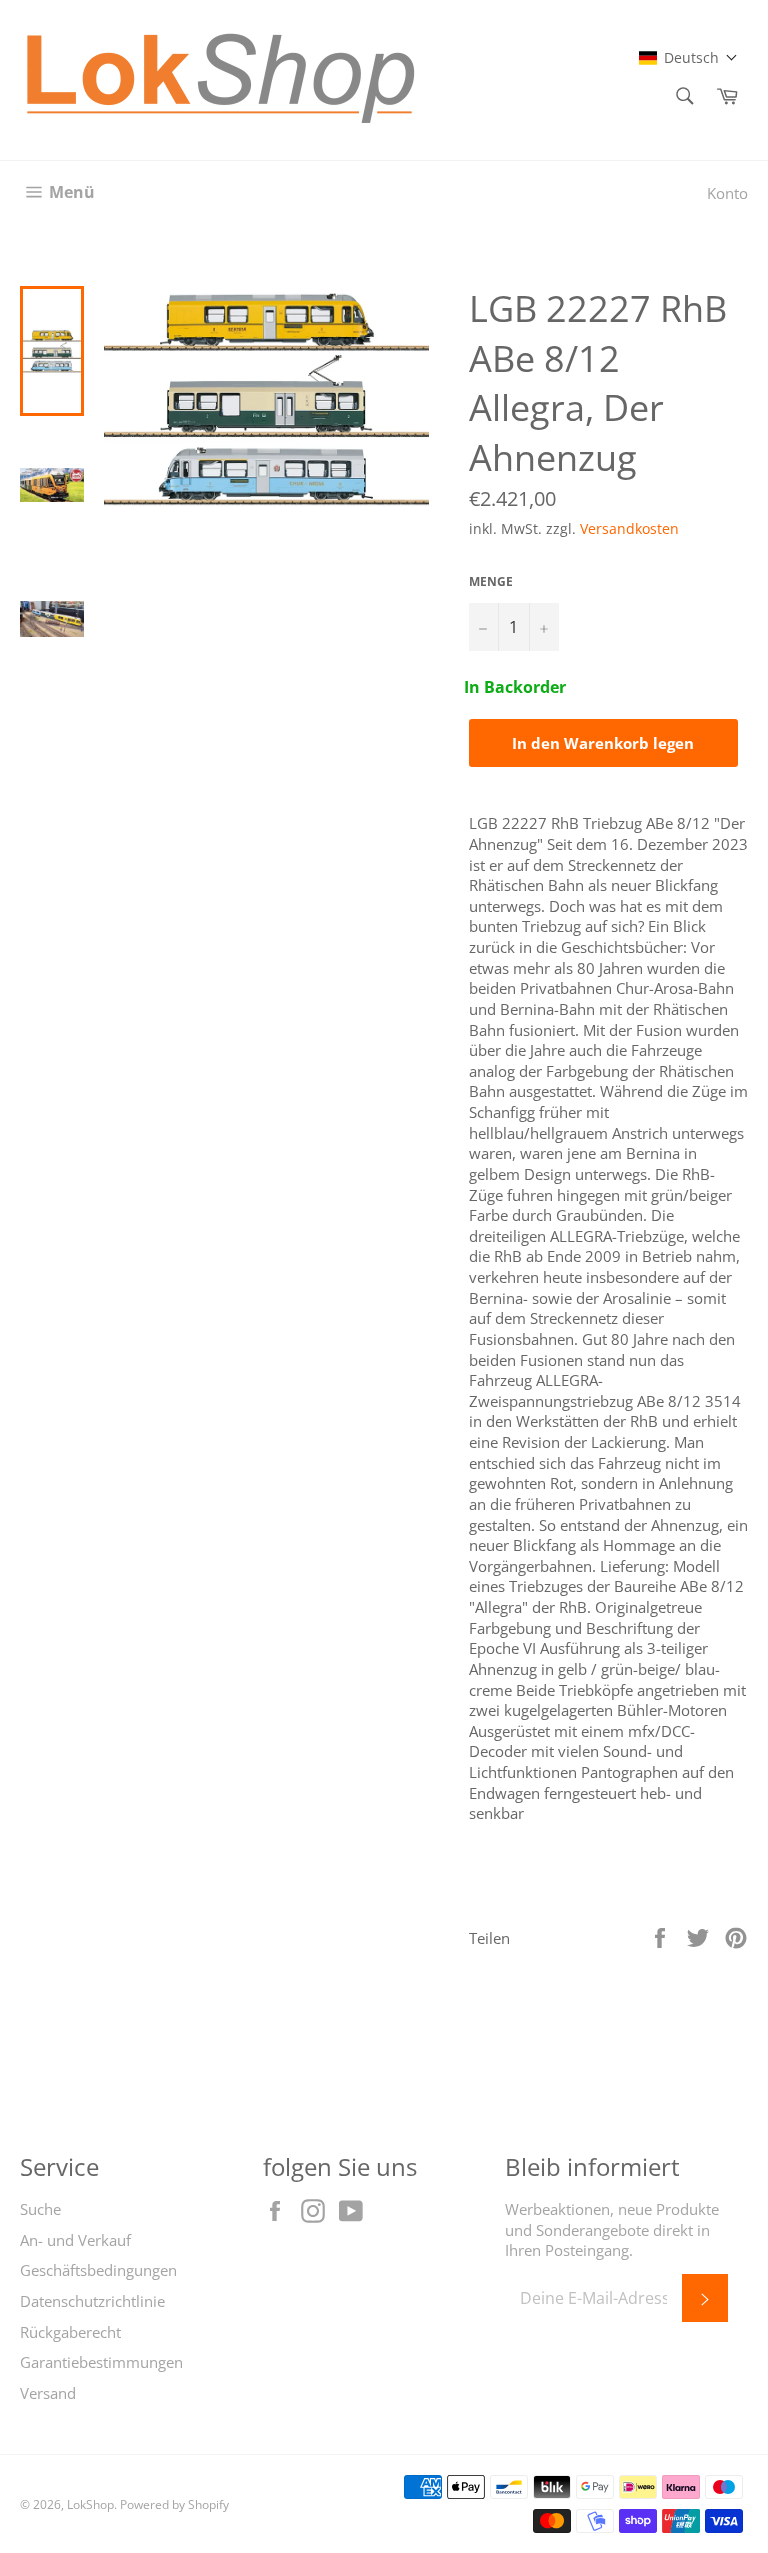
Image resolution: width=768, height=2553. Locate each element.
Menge (491, 582)
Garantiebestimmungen (101, 2362)
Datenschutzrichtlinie (92, 2301)
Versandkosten (629, 528)
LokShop (90, 2504)
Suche (40, 2209)
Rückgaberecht (70, 2332)
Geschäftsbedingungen (98, 2270)
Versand (48, 2393)
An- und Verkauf (75, 2240)
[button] (688, 57)
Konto (727, 193)
